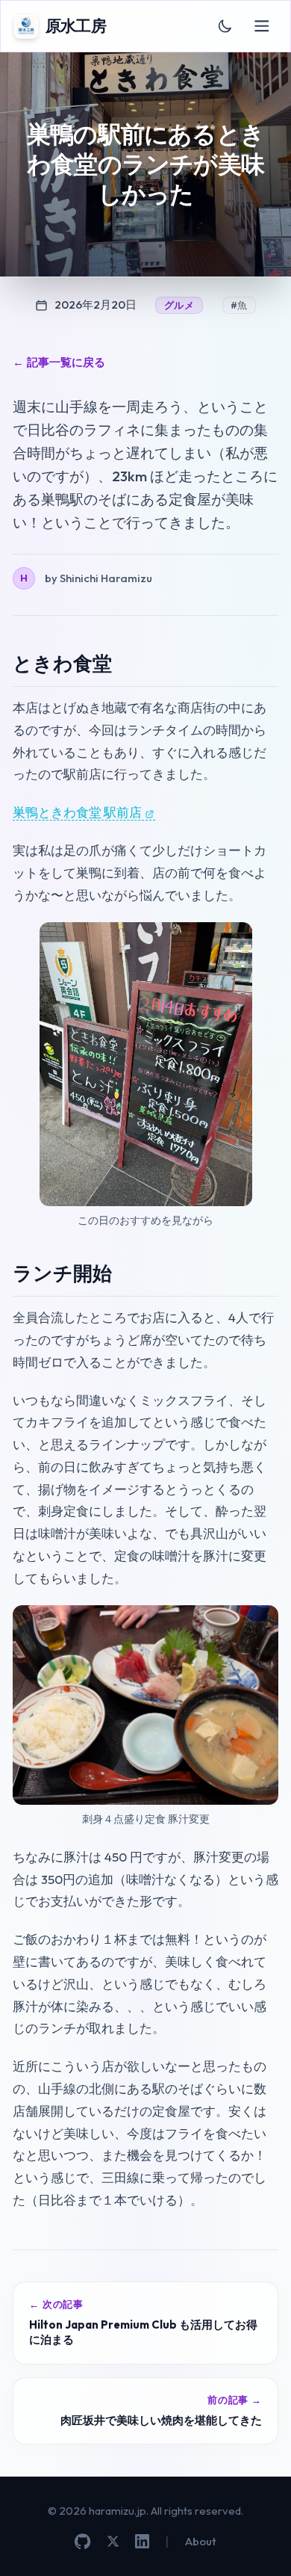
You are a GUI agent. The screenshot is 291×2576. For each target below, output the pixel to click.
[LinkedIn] (142, 2541)
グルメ (179, 305)
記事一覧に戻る (59, 362)
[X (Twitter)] (113, 2541)
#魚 (239, 305)
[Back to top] (259, 2544)
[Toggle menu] (262, 27)
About (201, 2541)
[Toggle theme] (225, 26)
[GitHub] (82, 2541)
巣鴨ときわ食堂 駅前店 (77, 812)
